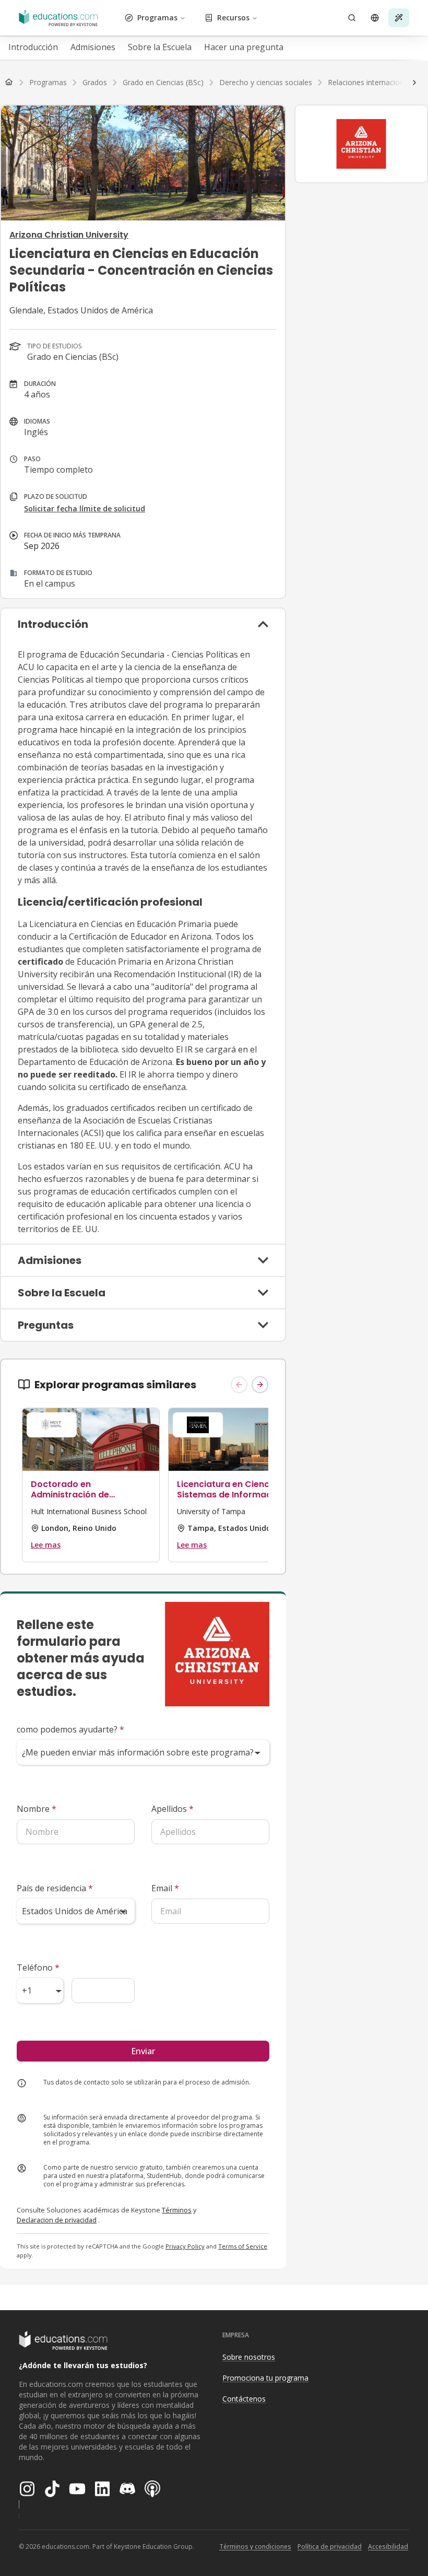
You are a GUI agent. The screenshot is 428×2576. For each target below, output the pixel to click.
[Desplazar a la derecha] (414, 83)
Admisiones (93, 47)
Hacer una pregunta (244, 47)
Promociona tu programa (265, 2378)
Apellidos (173, 1809)
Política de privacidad (330, 2546)
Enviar (143, 2051)
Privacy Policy (185, 2246)
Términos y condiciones (255, 2546)
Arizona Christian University (69, 235)
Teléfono (38, 1968)
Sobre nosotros (249, 2357)
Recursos (233, 17)
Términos (177, 2210)
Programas (157, 17)
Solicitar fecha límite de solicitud (85, 508)
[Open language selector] (375, 18)
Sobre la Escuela (160, 47)
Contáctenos (244, 2399)
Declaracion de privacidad (57, 2220)
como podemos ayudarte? (70, 1729)
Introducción (33, 47)
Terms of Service (243, 2246)
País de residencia (55, 1888)
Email (165, 1888)
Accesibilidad (388, 2546)
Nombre (37, 1809)
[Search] (352, 18)
